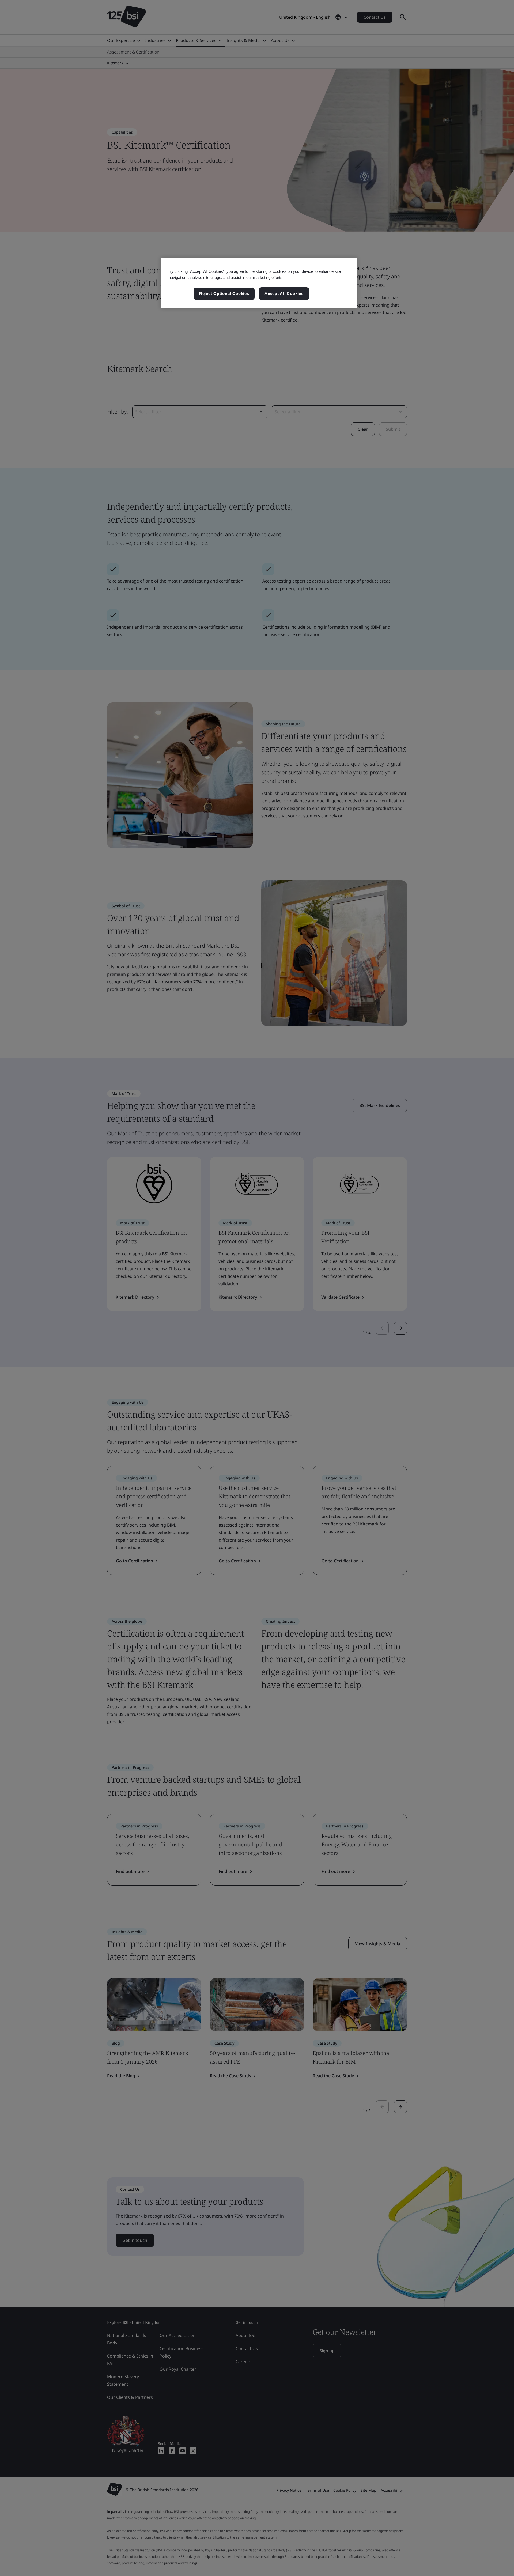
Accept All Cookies (284, 294)
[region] (259, 283)
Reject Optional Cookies (224, 294)
